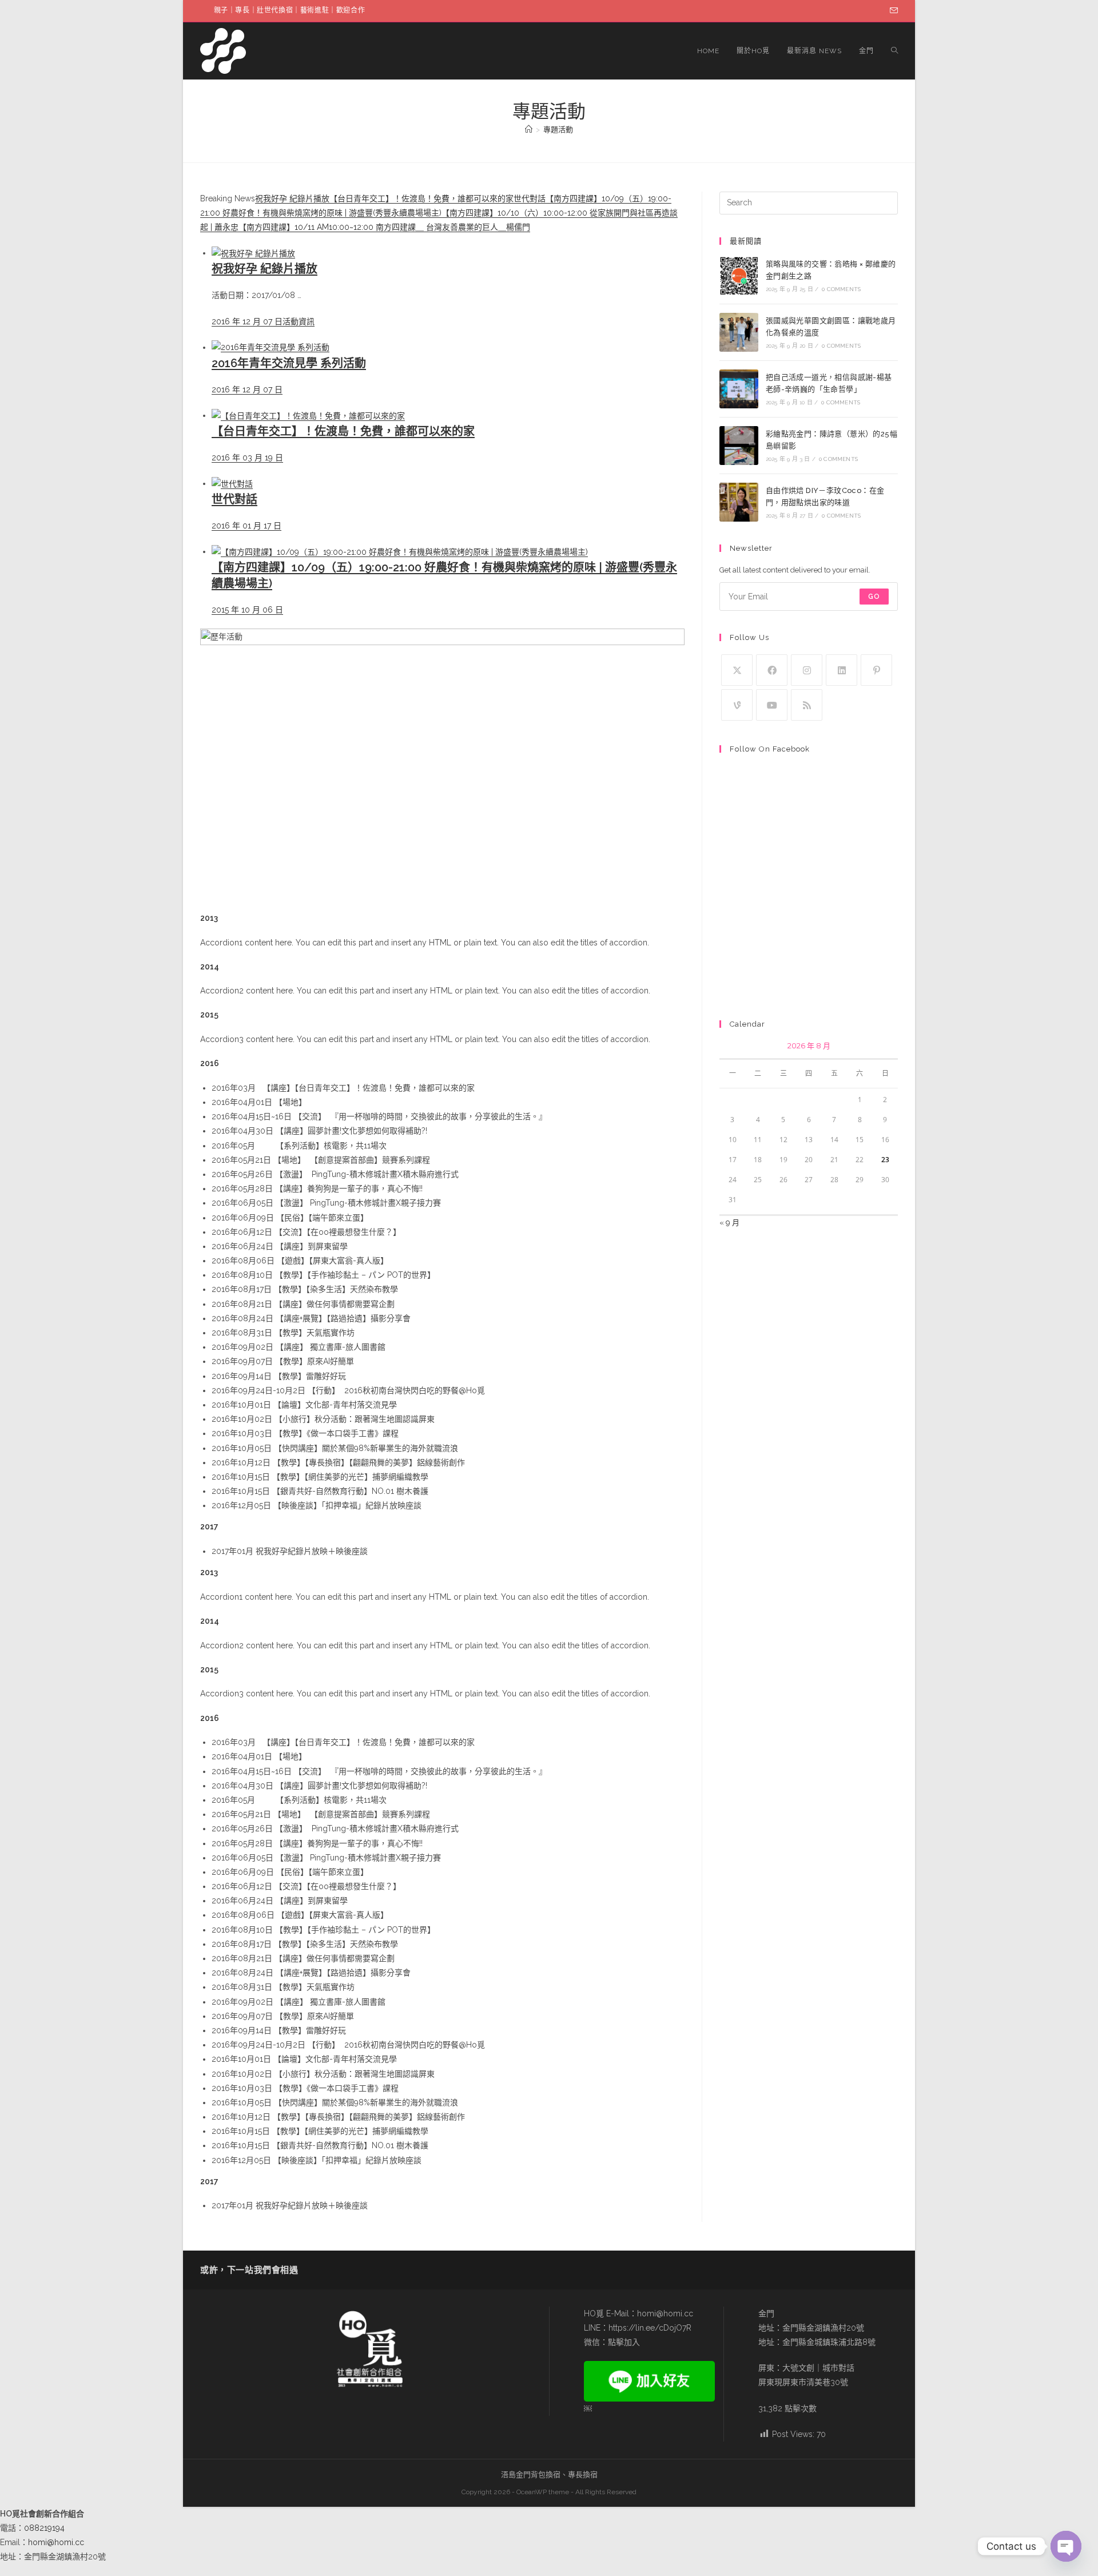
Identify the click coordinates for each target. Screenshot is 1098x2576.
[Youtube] (772, 705)
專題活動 (558, 130)
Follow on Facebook (770, 749)
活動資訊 (299, 321)
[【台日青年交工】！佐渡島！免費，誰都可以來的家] (308, 415)
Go (874, 597)
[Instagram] (807, 670)
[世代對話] (232, 483)
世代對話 (530, 198)
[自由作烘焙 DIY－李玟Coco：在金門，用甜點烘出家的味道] (739, 502)
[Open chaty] (1066, 2546)
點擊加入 (624, 2342)
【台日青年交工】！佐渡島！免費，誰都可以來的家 (421, 198)
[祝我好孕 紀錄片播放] (253, 253)
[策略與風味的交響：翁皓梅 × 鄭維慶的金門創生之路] (739, 276)
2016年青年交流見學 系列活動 (289, 363)
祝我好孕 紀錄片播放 (292, 198)
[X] (737, 670)
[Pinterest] (876, 670)
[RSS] (807, 705)
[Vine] (737, 705)
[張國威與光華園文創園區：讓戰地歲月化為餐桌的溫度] (739, 332)
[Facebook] (772, 670)
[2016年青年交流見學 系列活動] (270, 347)
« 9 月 (729, 1223)
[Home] (529, 130)
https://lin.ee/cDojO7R (650, 2328)
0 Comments (841, 289)
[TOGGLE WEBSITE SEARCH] (894, 51)
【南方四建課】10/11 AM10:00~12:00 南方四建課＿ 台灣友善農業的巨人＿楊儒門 (384, 227)
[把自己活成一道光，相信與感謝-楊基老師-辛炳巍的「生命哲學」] (739, 389)
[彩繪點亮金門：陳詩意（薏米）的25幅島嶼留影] (739, 446)
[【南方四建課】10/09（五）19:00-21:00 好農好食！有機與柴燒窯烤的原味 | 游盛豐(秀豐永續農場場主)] (400, 551)
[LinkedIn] (842, 670)
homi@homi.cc (665, 2313)
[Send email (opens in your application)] (892, 11)
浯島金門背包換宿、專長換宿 (549, 2474)
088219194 (44, 2528)
